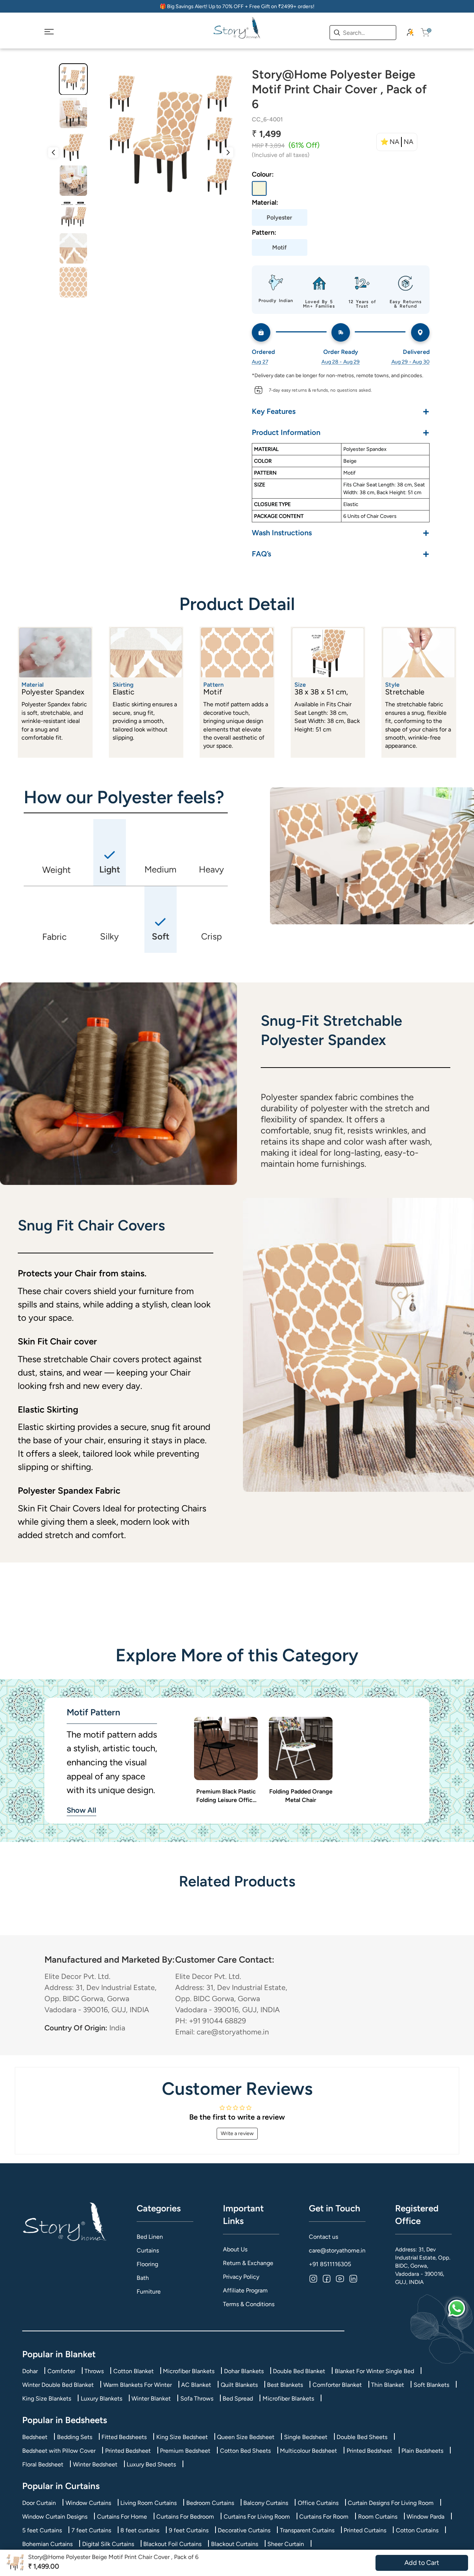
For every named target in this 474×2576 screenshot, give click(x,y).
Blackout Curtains (235, 2544)
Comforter (61, 2371)
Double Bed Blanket (299, 2371)
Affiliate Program (245, 2290)
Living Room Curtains (148, 2503)
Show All (81, 1810)
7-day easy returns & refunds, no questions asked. (320, 390)
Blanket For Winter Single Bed (374, 2371)
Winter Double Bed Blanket (58, 2385)
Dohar (30, 2371)
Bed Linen (150, 2237)
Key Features (341, 411)
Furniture (149, 2292)
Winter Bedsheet (95, 2464)
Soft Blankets (431, 2385)
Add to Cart (422, 2563)
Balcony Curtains (266, 2503)
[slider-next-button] (228, 153)
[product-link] (226, 1749)
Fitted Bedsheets (124, 2437)
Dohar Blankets (244, 2371)
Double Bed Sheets (362, 2437)
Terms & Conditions (249, 2304)
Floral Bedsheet (43, 2464)
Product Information (341, 432)
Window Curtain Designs (55, 2517)
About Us (235, 2249)
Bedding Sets (75, 2437)
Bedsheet (35, 2437)
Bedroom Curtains (210, 2503)
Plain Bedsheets (422, 2451)
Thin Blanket (388, 2385)
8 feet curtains (140, 2530)
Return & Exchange (248, 2263)
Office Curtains (318, 2503)
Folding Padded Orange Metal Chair (301, 1796)
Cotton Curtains (417, 2530)
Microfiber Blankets (189, 2371)
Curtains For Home (122, 2517)
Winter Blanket (151, 2399)
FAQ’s (341, 554)
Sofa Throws (197, 2399)
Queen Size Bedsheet (246, 2437)
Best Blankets (285, 2385)
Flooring (147, 2264)
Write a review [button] (237, 2133)
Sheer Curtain (286, 2544)
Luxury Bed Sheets (151, 2464)
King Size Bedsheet (182, 2437)
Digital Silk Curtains (108, 2544)
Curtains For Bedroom (185, 2517)
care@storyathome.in (337, 2250)
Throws (94, 2371)
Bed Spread (238, 2399)
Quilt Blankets (239, 2385)
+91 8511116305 (330, 2264)
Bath (143, 2278)
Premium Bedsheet (185, 2451)
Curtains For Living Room (257, 2517)
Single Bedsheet (306, 2437)
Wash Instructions (341, 532)
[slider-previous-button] (53, 153)
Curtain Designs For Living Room (391, 2503)
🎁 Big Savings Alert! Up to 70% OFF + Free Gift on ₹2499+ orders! (237, 6)
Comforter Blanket (337, 2385)
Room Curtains (378, 2517)
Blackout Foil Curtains (172, 2544)
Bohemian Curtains (47, 2544)
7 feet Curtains (91, 2530)
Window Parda (425, 2517)
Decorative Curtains (244, 2530)
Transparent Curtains (307, 2530)
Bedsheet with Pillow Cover (59, 2451)
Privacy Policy (241, 2277)
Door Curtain (39, 2503)
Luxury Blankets (101, 2399)
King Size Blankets (47, 2399)
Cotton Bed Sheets (245, 2451)
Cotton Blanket (133, 2371)
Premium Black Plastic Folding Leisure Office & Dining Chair (226, 1796)
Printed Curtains (365, 2530)
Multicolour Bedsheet (308, 2451)
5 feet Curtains (42, 2530)
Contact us (323, 2237)
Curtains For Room (324, 2517)
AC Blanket (196, 2385)
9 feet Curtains (189, 2530)
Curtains (148, 2250)
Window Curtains (88, 2503)
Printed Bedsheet (128, 2451)
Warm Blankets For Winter (138, 2385)
